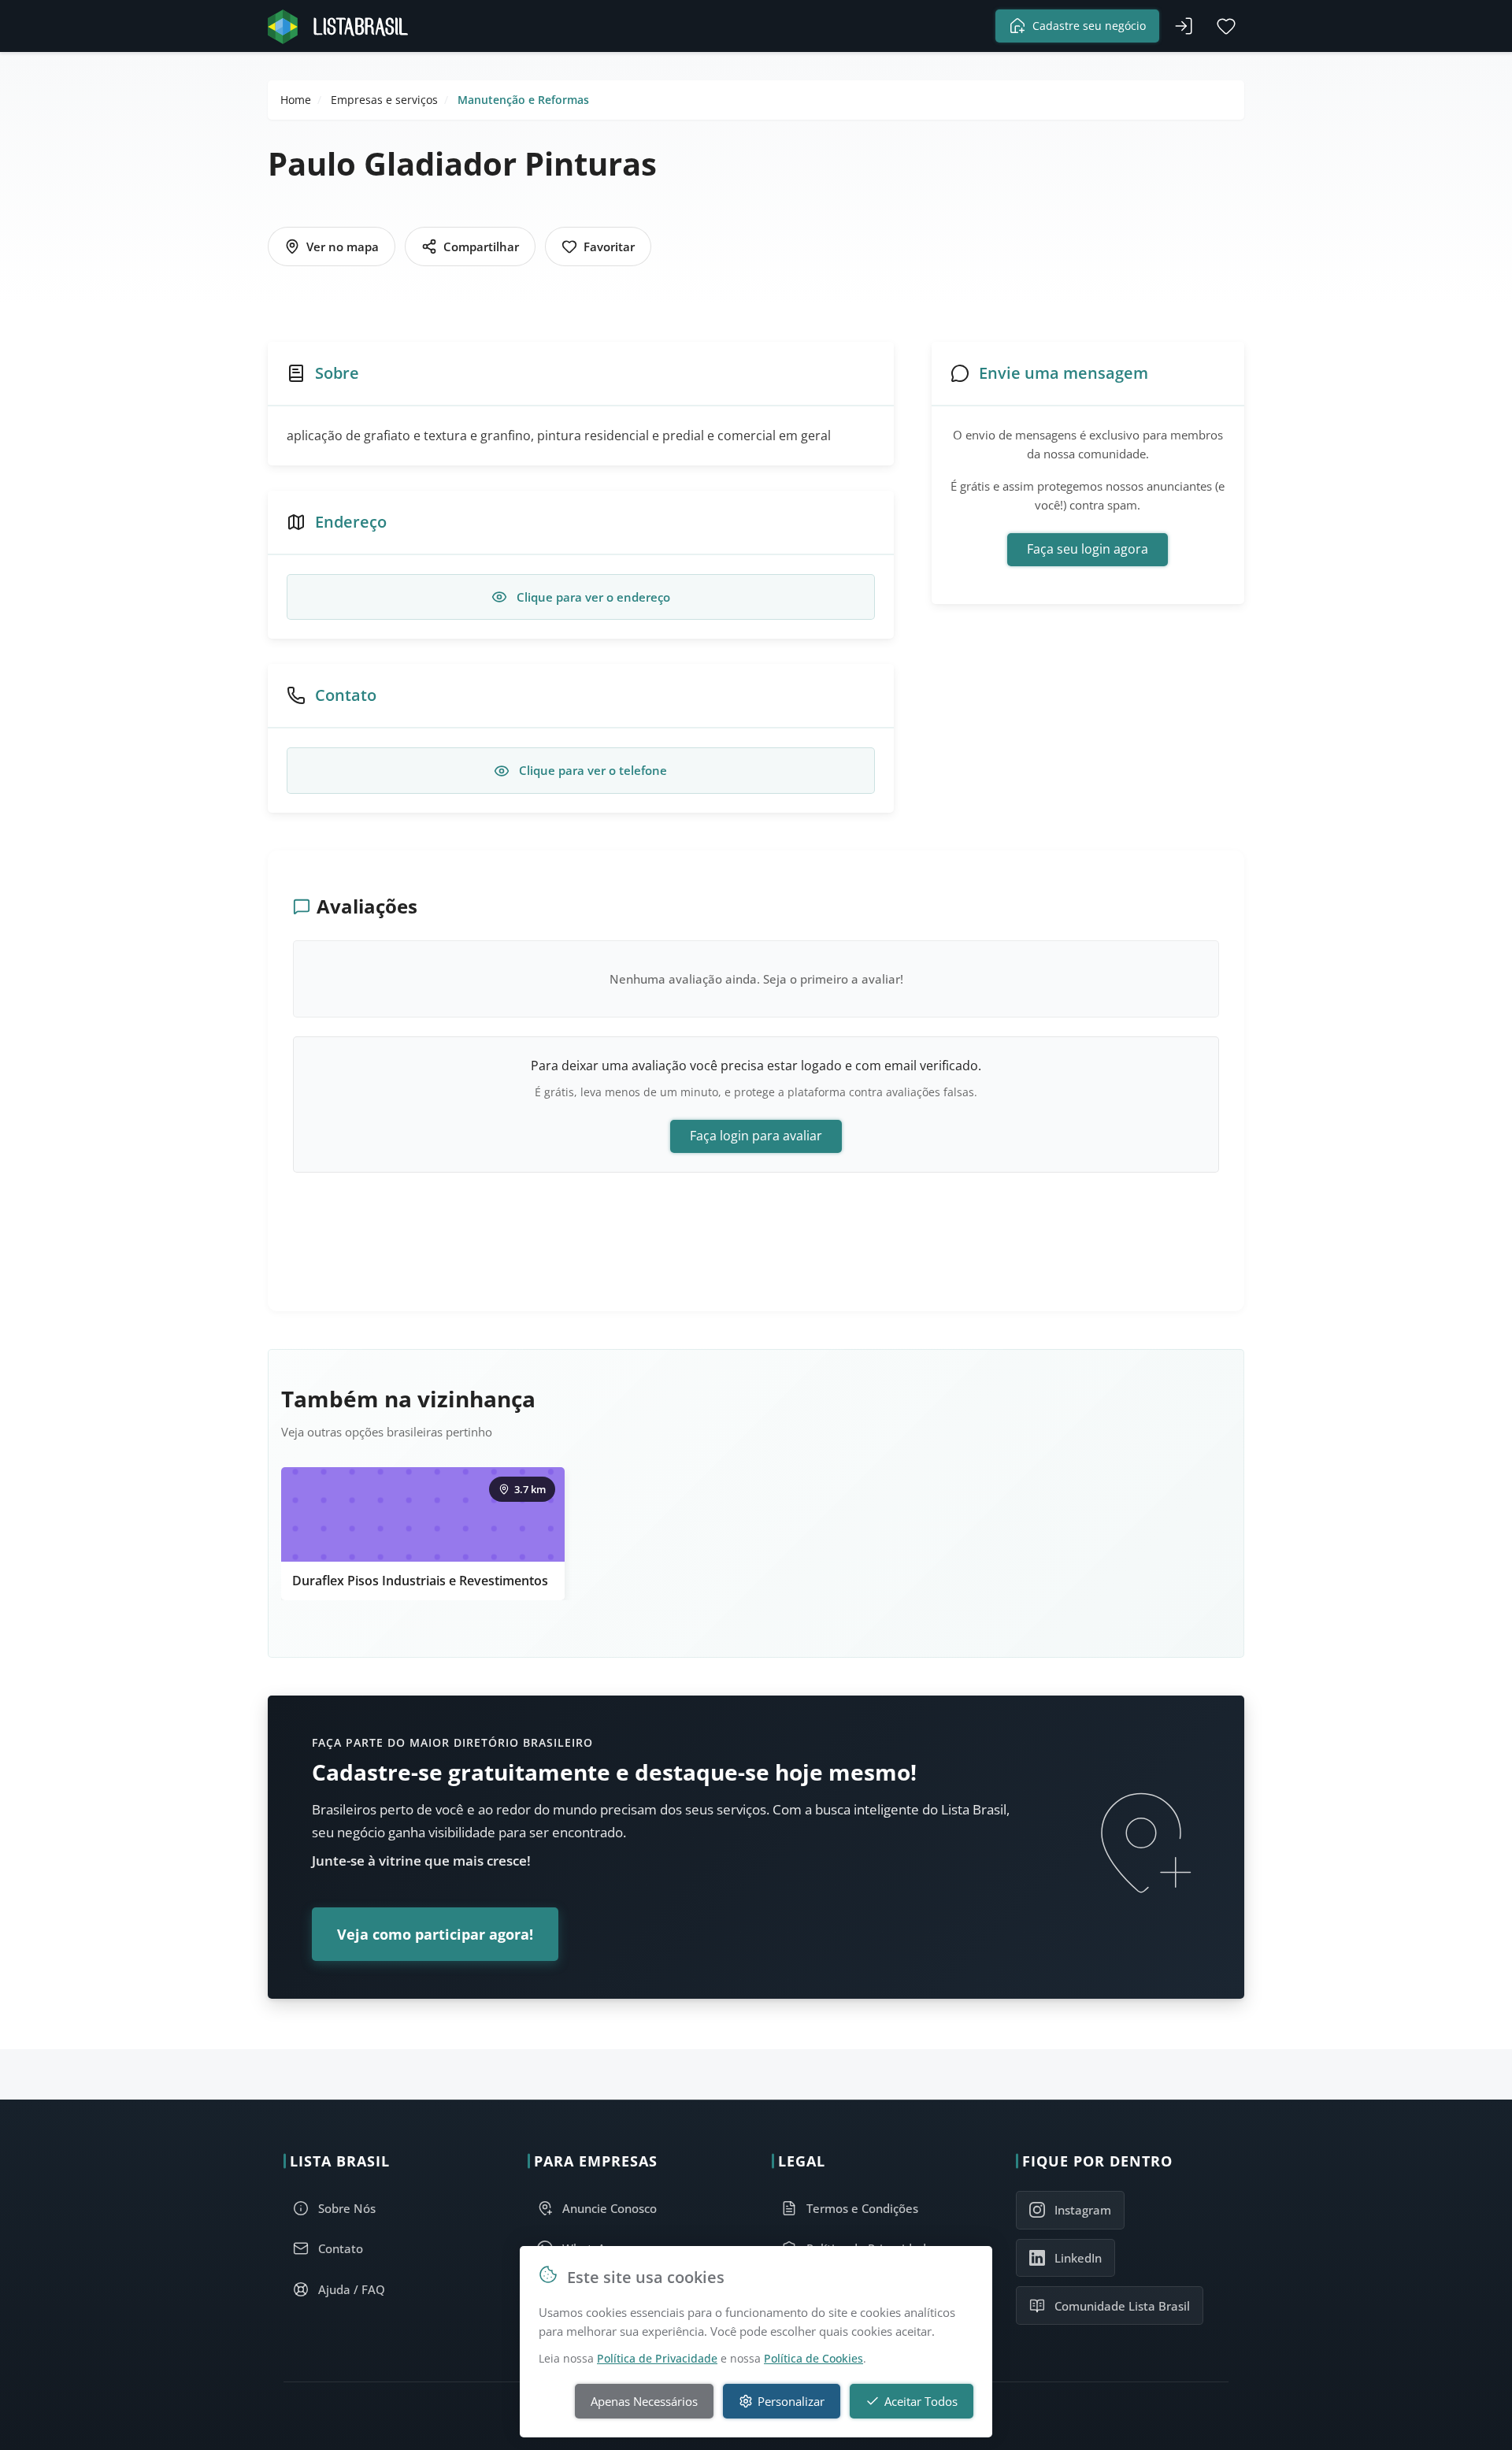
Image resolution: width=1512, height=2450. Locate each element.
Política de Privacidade (657, 2358)
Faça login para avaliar (756, 1136)
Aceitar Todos (921, 2401)
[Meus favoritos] (1226, 26)
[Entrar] (1184, 26)
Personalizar (791, 2401)
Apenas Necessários (644, 2401)
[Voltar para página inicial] (343, 26)
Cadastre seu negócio (1089, 26)
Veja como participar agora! (435, 1934)
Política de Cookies (813, 2358)
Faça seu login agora (1088, 549)
